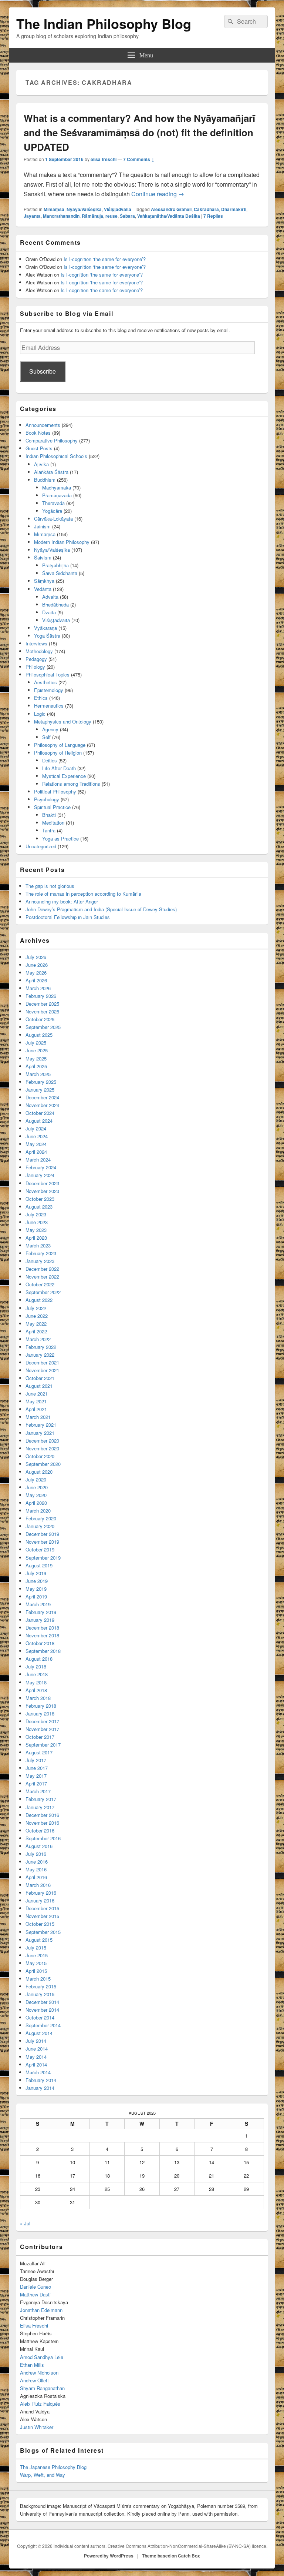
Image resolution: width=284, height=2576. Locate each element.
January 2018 (40, 1713)
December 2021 (42, 1362)
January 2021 (40, 1433)
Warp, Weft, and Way (43, 2475)
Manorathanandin (61, 216)
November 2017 (42, 1729)
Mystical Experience (64, 776)
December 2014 (42, 2002)
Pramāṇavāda (57, 495)
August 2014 (39, 2033)
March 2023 (38, 1245)
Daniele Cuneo (35, 2287)
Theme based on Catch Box (171, 2556)
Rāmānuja (92, 216)
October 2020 (40, 1456)
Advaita (50, 597)
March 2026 (38, 988)
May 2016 (36, 1869)
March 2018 (38, 1698)
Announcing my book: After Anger (62, 901)
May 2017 (36, 1776)
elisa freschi (104, 159)
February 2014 (41, 2080)
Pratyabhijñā (55, 565)
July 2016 (36, 1854)
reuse (111, 216)
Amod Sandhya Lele (42, 2357)
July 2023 (36, 1214)
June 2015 (37, 1955)
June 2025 (37, 1050)
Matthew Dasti (35, 2294)
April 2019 (36, 1596)
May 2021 (36, 1401)
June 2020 (37, 1487)
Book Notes (38, 433)
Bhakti (49, 815)
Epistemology (49, 690)
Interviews (36, 643)
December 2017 (42, 1721)
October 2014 (40, 2017)
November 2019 (42, 1542)
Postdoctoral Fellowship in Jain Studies (68, 917)
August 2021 (39, 1386)
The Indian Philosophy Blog (104, 23)
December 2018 (42, 1628)
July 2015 (36, 1947)
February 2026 (41, 996)
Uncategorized (41, 846)
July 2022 (36, 1308)
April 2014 (36, 2064)
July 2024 (36, 1128)
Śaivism (43, 557)
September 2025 (43, 1027)
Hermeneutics (49, 706)
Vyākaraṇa (45, 628)
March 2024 (38, 1160)
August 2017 (39, 1752)
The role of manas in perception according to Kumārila (83, 894)
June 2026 (37, 965)
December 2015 (42, 1908)
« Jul (25, 2223)
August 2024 (39, 1121)
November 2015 (42, 1916)
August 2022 (39, 1300)
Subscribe (43, 371)
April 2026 (36, 980)
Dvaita (49, 612)
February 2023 (41, 1253)
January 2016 (40, 1900)
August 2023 (39, 1207)
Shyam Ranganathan (42, 2388)
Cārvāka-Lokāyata (53, 519)
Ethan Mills (32, 2365)
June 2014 (37, 2049)
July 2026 (36, 957)
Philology (35, 667)
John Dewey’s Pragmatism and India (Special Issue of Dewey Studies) (101, 909)
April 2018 (36, 1690)
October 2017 (40, 1737)
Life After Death (59, 768)
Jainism (42, 526)
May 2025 (36, 1058)
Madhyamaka (57, 487)
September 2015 (43, 1932)
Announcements (43, 425)
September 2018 (43, 1651)
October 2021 (40, 1378)
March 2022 (38, 1339)
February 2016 (41, 1893)
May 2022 (36, 1324)
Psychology (47, 799)
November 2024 (42, 1105)
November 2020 (42, 1448)
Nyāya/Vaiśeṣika (84, 209)
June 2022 (37, 1316)
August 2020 (39, 1472)
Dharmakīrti (234, 209)
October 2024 (40, 1113)
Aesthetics (45, 682)
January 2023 (40, 1261)
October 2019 (40, 1549)
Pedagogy (36, 659)
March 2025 (38, 1074)
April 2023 (36, 1238)
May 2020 (36, 1495)
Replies (213, 216)
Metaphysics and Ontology (63, 721)
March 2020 (38, 1511)
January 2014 (40, 2088)
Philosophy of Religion (58, 753)
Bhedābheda (55, 604)
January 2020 (40, 1526)
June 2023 (37, 1222)
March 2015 (38, 1979)
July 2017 (36, 1760)
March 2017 (38, 1791)
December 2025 (42, 1004)
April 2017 (36, 1783)
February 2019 (41, 1612)
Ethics (41, 698)
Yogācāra (52, 511)
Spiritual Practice (52, 807)
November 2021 (42, 1370)
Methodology (39, 651)
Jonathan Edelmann (41, 2310)
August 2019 (39, 1565)
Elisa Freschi (34, 2326)
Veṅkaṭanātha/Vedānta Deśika (169, 216)
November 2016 (42, 1823)
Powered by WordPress (109, 2556)
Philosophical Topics (48, 674)
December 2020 (42, 1441)
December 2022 (42, 1269)
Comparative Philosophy (52, 440)
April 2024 (36, 1152)
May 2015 (36, 1963)
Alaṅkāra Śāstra (51, 472)
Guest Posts (39, 448)
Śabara (127, 216)
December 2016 (42, 1815)
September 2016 (43, 1838)
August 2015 (39, 1940)
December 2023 (42, 1183)
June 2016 (37, 1862)
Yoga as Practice (60, 838)
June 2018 (37, 1674)
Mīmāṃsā (54, 209)
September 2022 (43, 1292)
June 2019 (37, 1581)
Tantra (49, 830)
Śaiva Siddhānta (60, 573)
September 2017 (43, 1745)
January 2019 (40, 1620)
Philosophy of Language (60, 745)
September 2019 (43, 1558)
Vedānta (43, 589)
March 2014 (38, 2072)
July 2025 (36, 1043)
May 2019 (36, 1589)
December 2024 (42, 1097)
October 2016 (40, 1830)
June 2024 (37, 1136)
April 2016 (36, 1877)
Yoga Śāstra (47, 636)
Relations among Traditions (71, 784)
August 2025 (39, 1035)
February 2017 (41, 1799)
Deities (50, 760)
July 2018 (36, 1666)
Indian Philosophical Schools (56, 456)
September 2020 (43, 1464)
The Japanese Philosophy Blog (53, 2467)
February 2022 (41, 1347)
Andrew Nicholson (39, 2373)
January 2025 (40, 1090)
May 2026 (36, 973)
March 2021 (38, 1417)
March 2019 (38, 1604)
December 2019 (42, 1534)
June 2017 (37, 1768)
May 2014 (36, 2057)
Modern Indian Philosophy (62, 542)
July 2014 (36, 2041)
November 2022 (42, 1277)
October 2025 (40, 1019)
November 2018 (42, 1635)
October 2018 (40, 1643)
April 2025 (36, 1066)
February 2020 (41, 1518)
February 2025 (41, 1082)
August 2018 (39, 1659)
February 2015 (41, 1986)
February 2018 (41, 1706)
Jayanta (32, 216)
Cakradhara (206, 209)
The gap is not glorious (50, 886)
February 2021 (41, 1425)
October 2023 (40, 1199)
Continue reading (158, 194)
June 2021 (37, 1394)
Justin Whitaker (37, 2427)
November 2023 (42, 1191)
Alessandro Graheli (171, 209)
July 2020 (36, 1479)
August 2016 (39, 1846)
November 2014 (42, 2010)
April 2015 (36, 1971)
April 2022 (36, 1331)
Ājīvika (41, 464)
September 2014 (43, 2025)
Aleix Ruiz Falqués (40, 2404)
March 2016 (38, 1885)
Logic (40, 714)
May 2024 (36, 1144)
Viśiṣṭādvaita (118, 209)
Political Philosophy (55, 791)
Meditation (53, 823)
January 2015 (40, 1994)
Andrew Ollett (34, 2380)
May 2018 (36, 1682)
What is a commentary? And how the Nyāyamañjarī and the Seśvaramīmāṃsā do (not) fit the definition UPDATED (139, 132)
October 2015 (40, 1924)
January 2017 (40, 1807)
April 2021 (36, 1409)
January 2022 (40, 1355)
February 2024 (41, 1167)
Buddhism (45, 480)
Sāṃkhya (44, 581)
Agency (50, 729)
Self (46, 737)
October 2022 (40, 1284)
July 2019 (36, 1573)
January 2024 (40, 1175)
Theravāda (53, 503)
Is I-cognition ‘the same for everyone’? (105, 259)
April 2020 (36, 1503)
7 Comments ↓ (139, 159)
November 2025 (42, 1011)
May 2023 (36, 1230)
